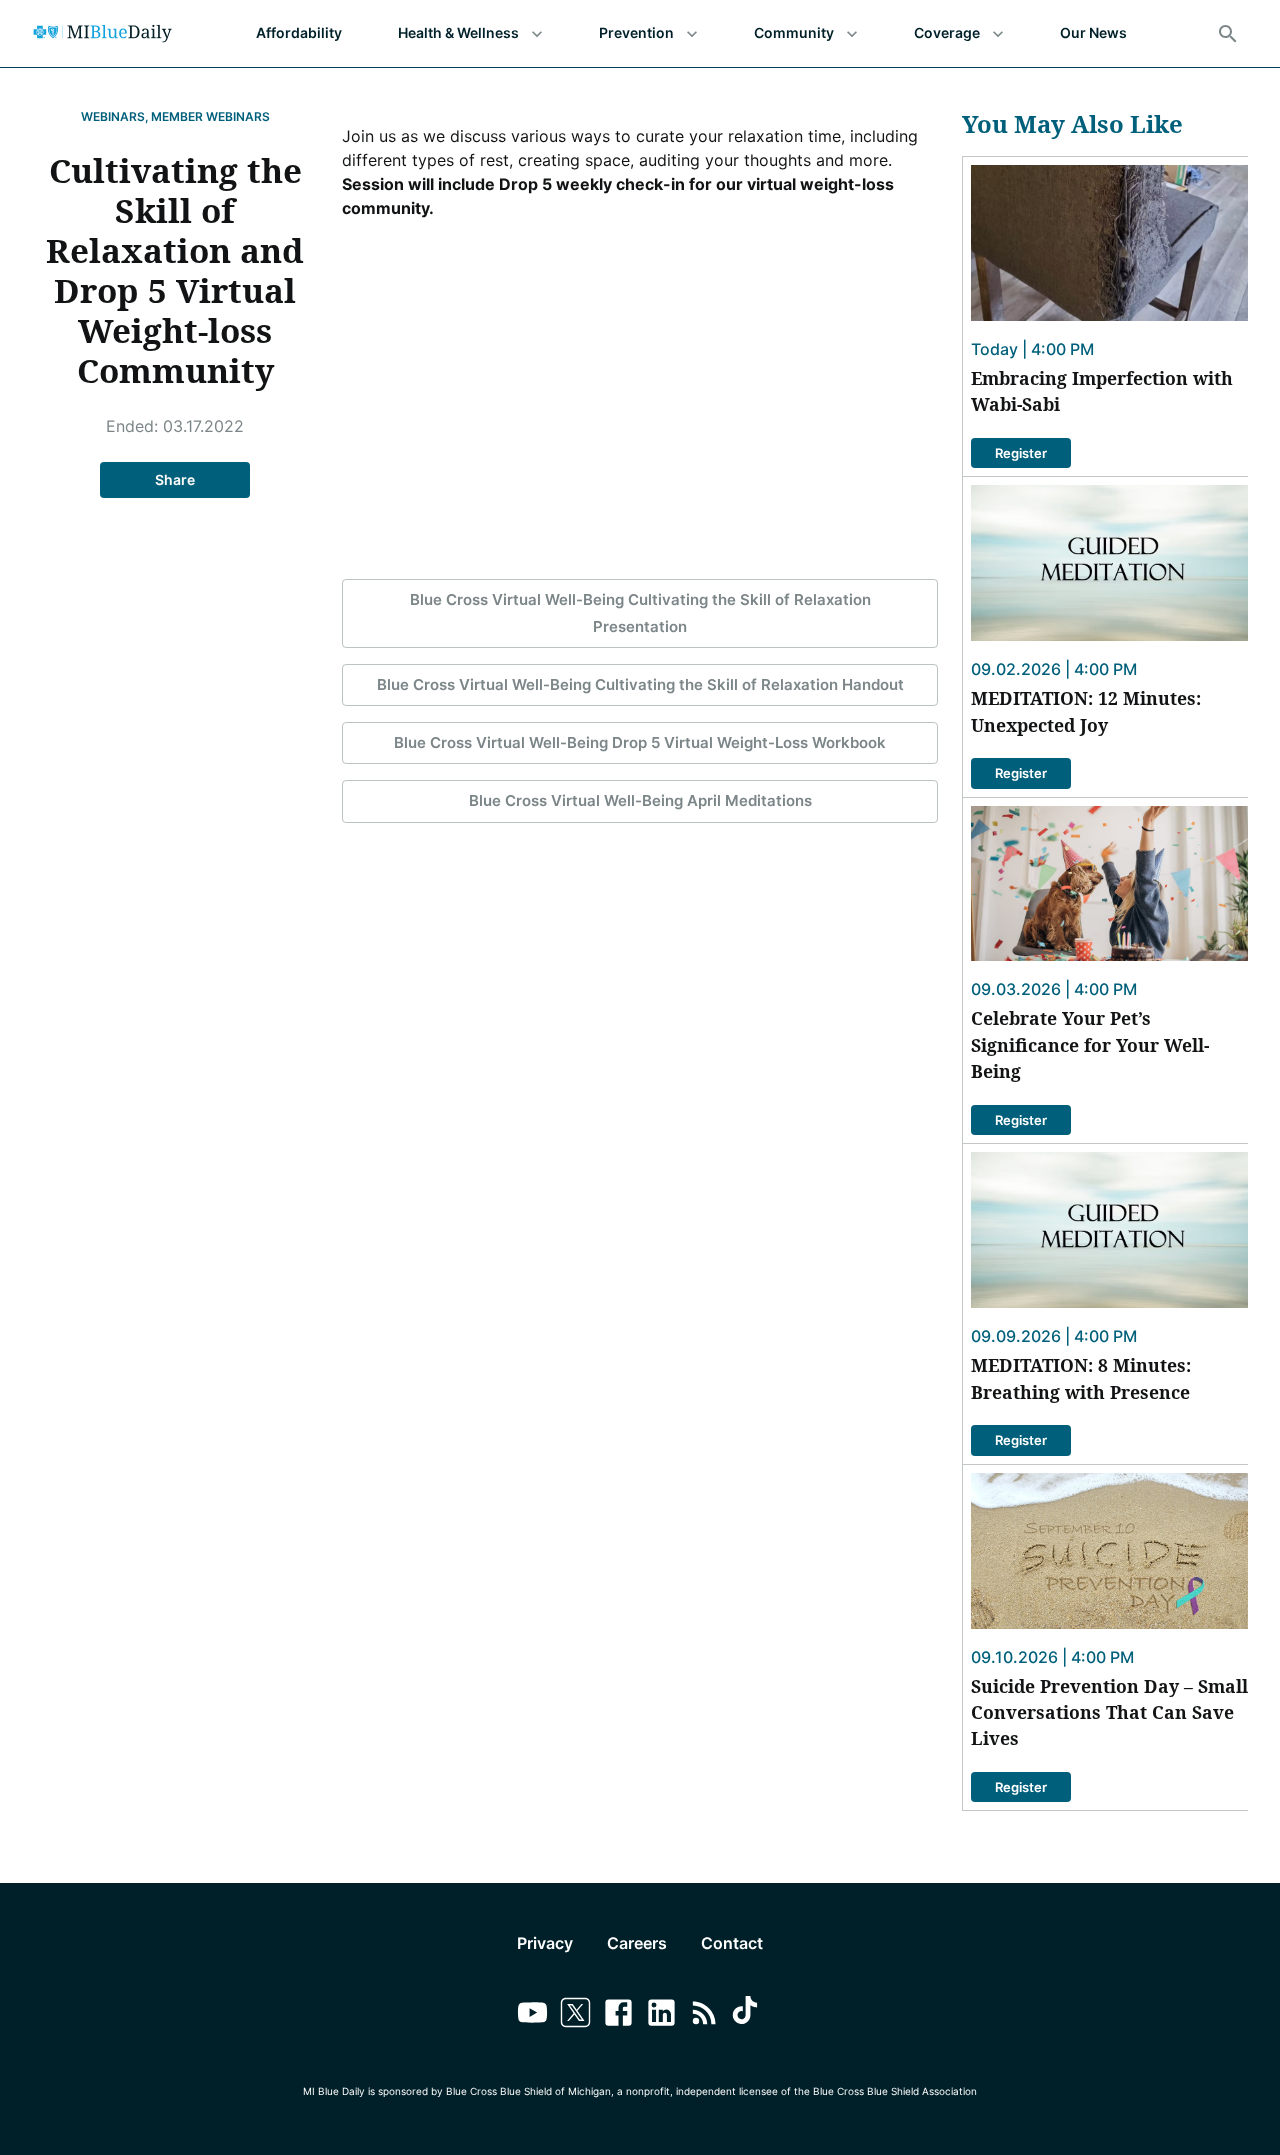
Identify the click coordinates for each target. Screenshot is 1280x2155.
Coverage (947, 32)
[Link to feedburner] (704, 2015)
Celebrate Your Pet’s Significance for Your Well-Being (1090, 1044)
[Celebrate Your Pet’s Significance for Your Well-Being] (1109, 884)
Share (175, 479)
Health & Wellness (458, 32)
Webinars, (115, 116)
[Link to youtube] (532, 2015)
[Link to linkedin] (661, 2015)
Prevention (636, 32)
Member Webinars (210, 116)
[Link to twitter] (575, 2015)
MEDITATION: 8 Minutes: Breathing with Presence (1081, 1378)
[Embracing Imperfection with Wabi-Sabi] (1109, 243)
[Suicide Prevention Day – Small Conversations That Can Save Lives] (1109, 1551)
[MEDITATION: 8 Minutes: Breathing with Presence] (1109, 1230)
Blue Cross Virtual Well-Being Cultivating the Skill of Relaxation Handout (640, 684)
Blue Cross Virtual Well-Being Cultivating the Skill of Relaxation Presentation (640, 612)
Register (1021, 453)
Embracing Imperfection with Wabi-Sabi (1102, 391)
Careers (637, 1943)
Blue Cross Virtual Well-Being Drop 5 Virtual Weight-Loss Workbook (640, 742)
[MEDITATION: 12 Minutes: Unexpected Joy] (1109, 563)
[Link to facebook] (618, 2015)
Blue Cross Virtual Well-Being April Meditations (640, 800)
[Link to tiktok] (747, 2015)
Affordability (299, 32)
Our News (1093, 32)
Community (794, 32)
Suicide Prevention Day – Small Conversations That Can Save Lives (1109, 1712)
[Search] (1228, 34)
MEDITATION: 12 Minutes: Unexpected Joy (1086, 711)
